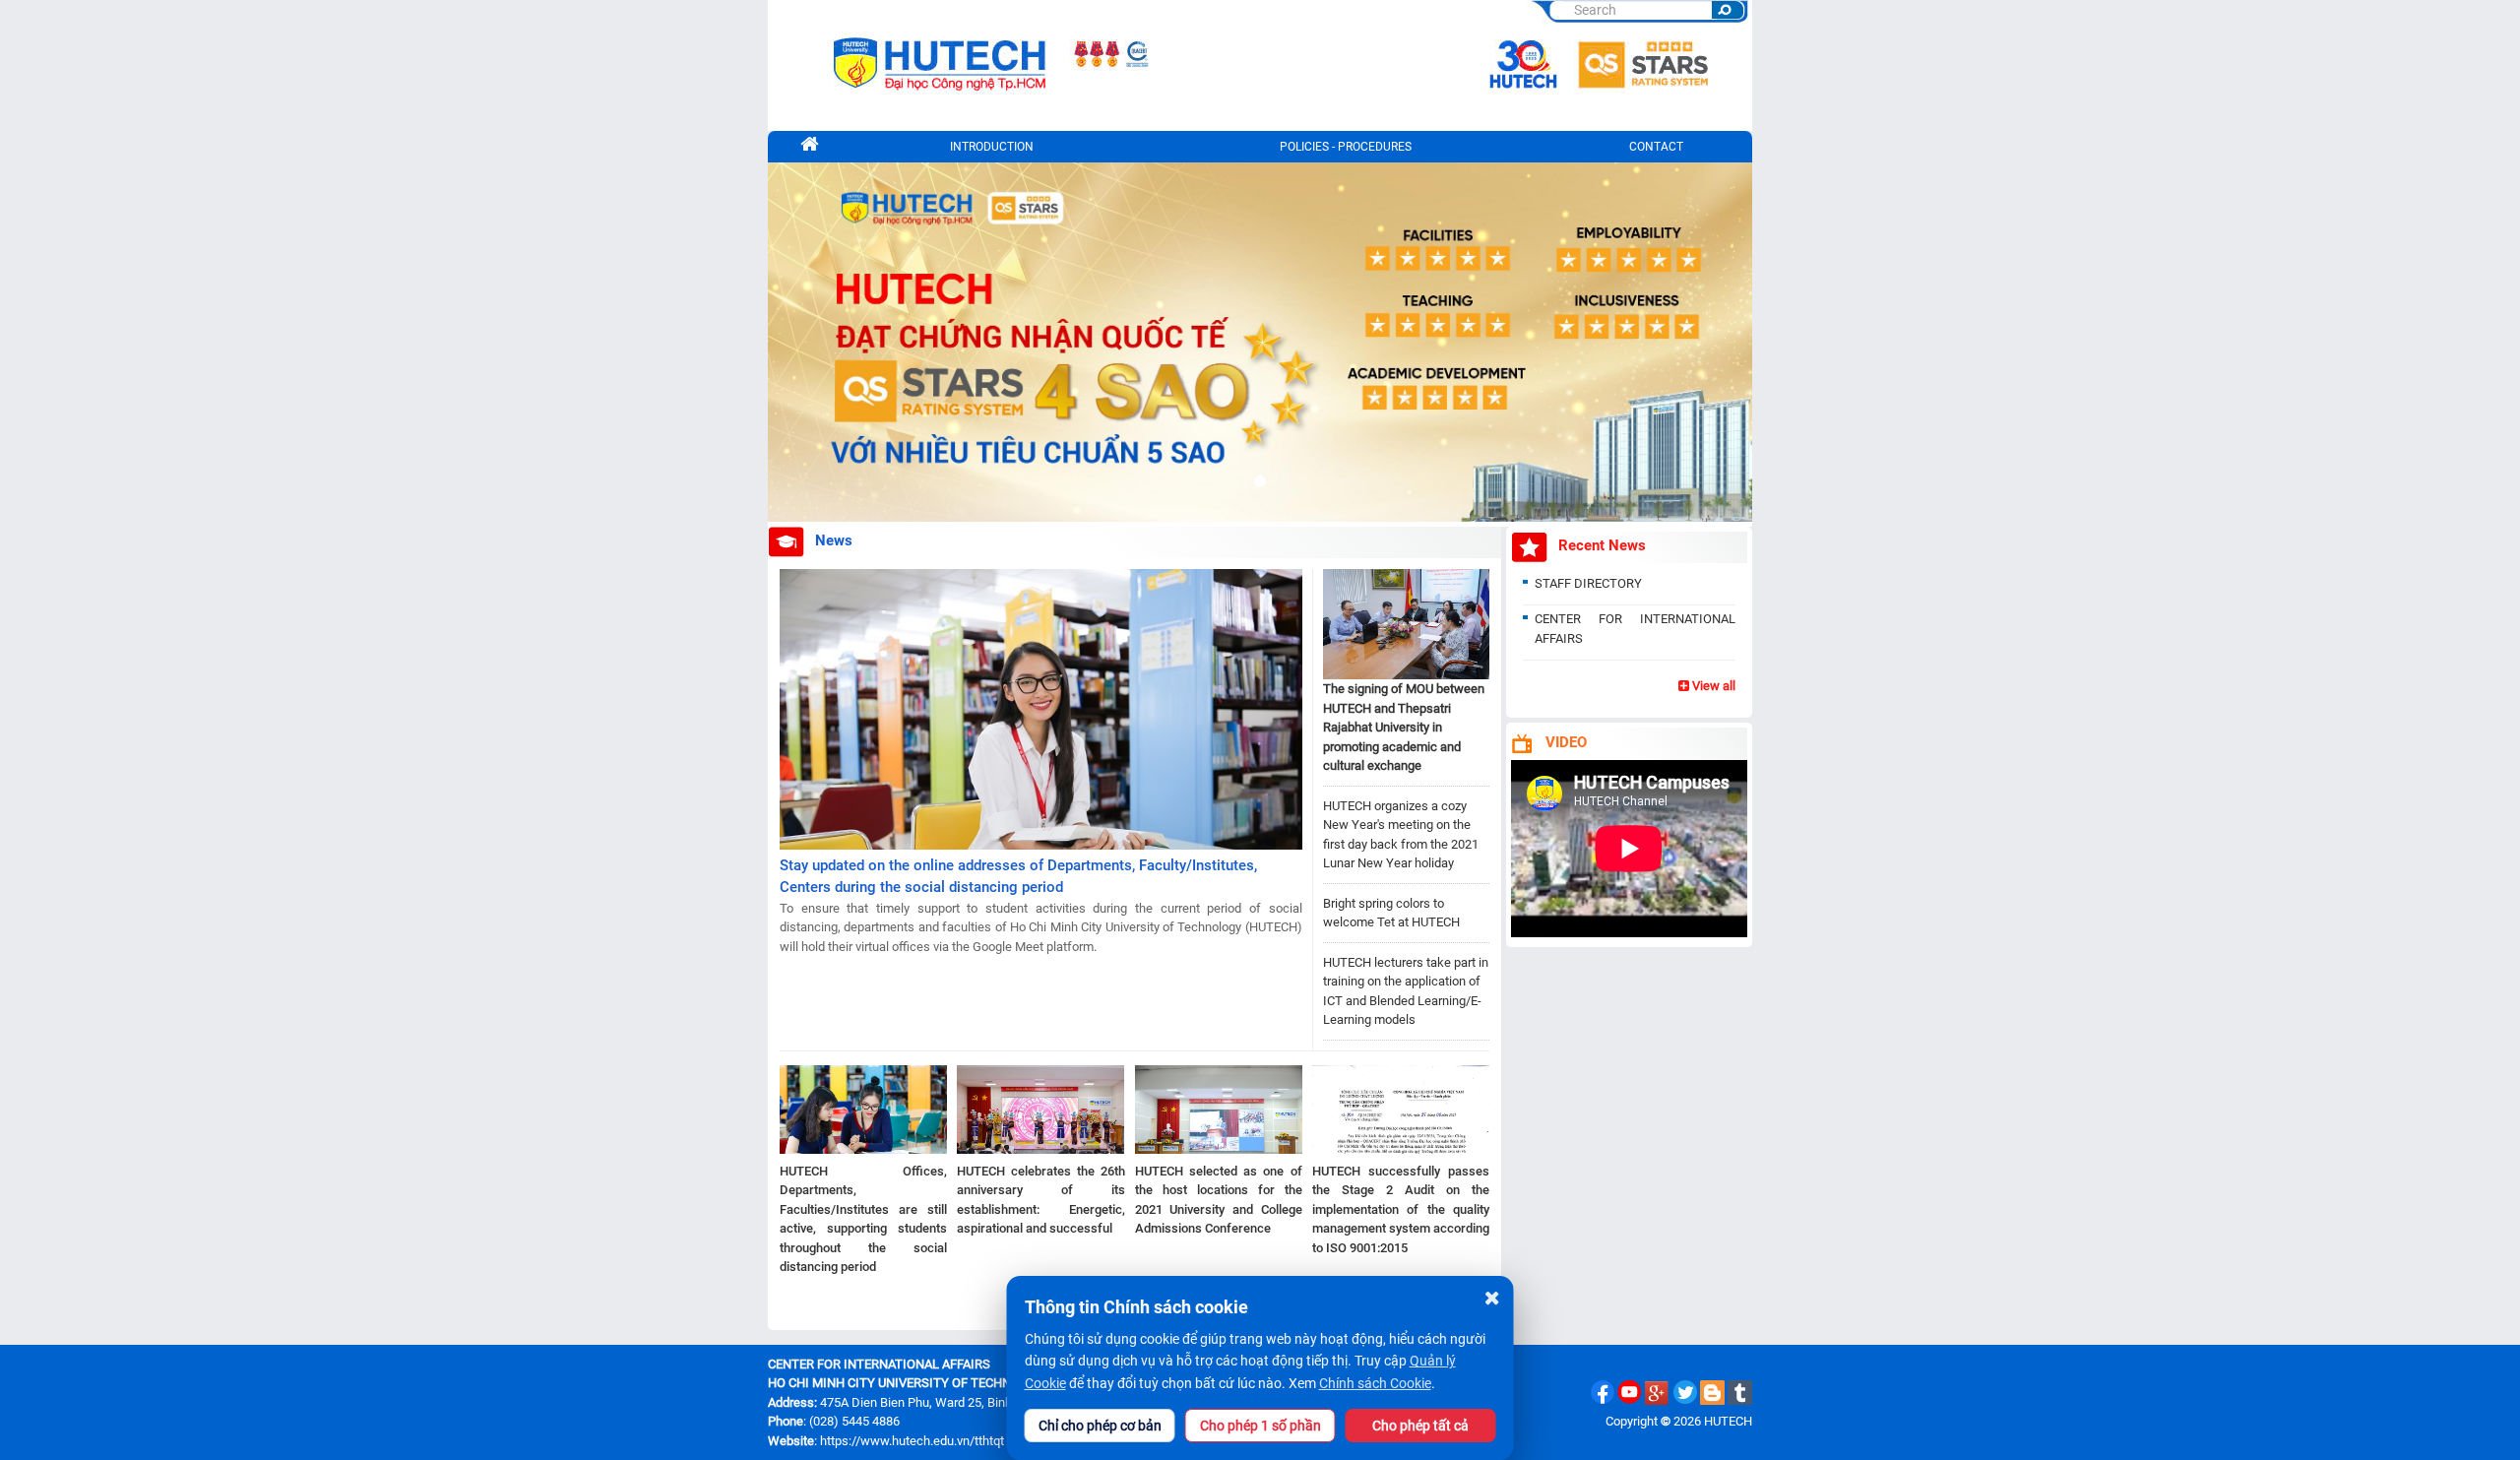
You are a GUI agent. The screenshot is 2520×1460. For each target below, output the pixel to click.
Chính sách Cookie (1375, 1383)
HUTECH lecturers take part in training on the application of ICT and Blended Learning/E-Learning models (1406, 991)
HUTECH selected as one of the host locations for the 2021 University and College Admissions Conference (1219, 1200)
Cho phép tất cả (1420, 1426)
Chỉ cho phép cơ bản (1100, 1426)
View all (1712, 686)
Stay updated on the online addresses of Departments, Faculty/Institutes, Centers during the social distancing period (1018, 877)
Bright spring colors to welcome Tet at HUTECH (1391, 913)
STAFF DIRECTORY (1588, 583)
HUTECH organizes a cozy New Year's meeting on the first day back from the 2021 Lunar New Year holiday (1401, 835)
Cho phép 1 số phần (1260, 1426)
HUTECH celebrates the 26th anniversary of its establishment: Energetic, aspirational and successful (1040, 1200)
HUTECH (1728, 1421)
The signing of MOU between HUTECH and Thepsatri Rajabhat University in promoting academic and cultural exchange (1404, 727)
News (834, 540)
